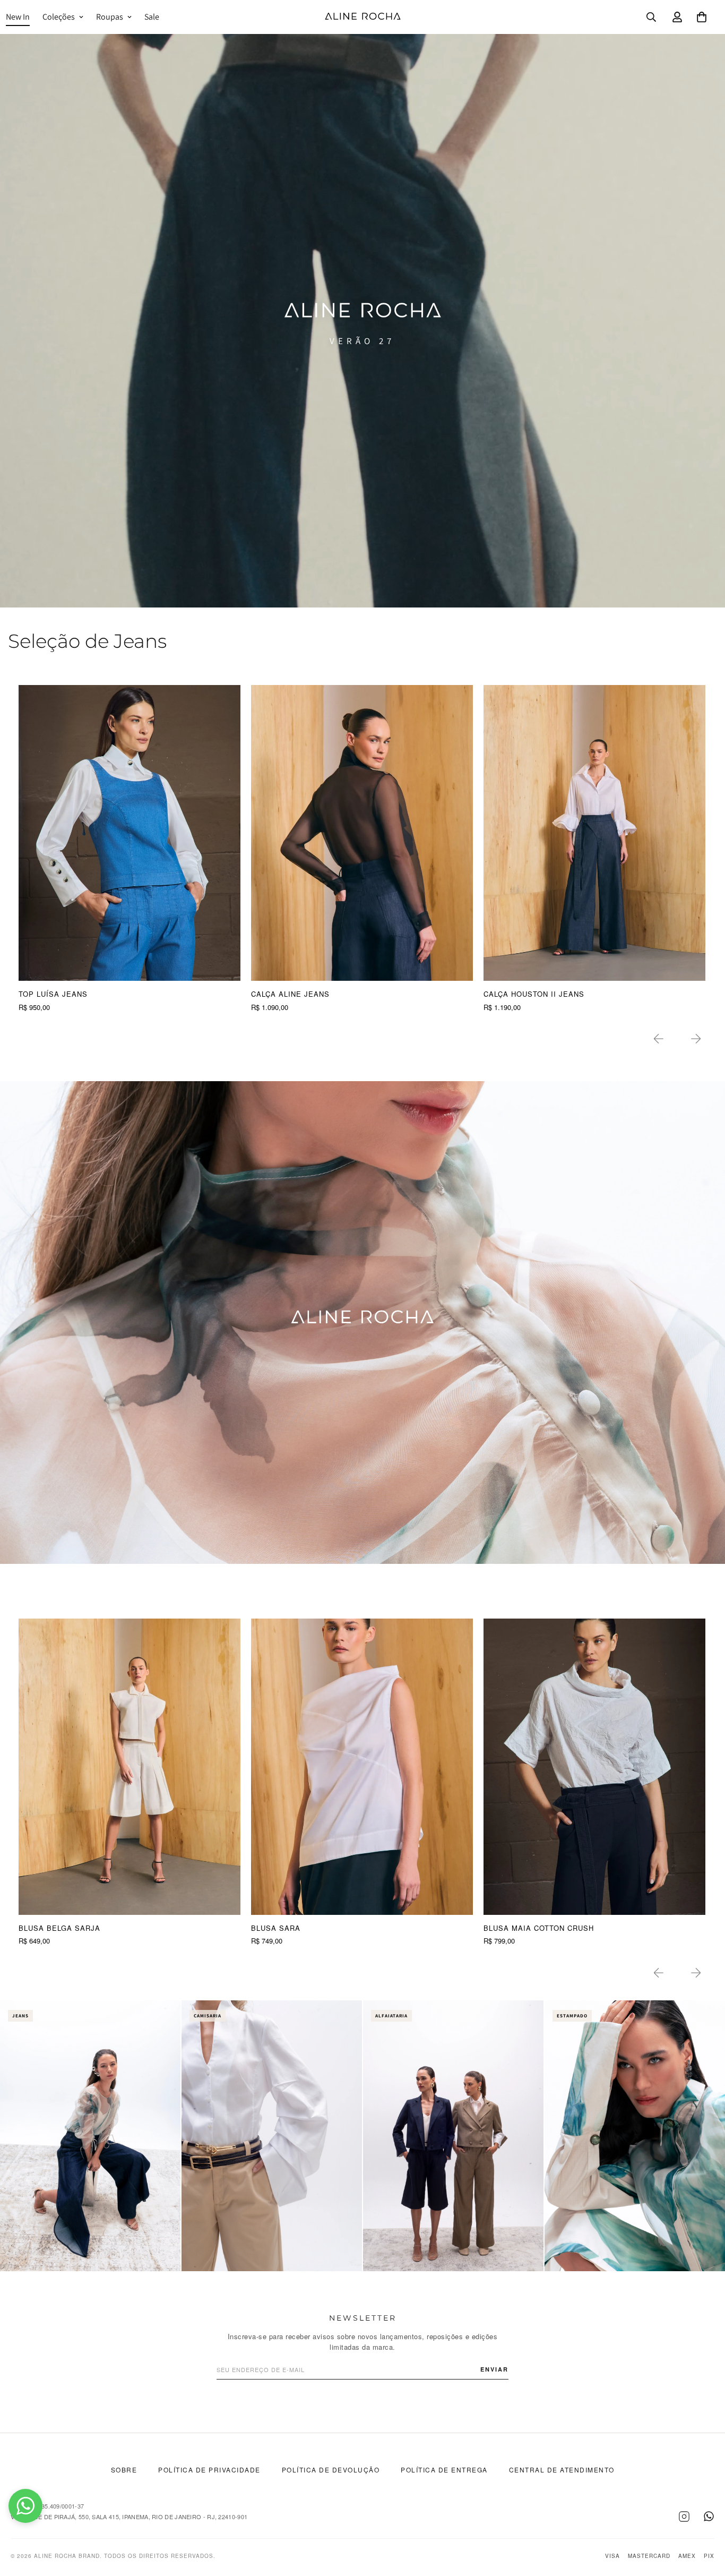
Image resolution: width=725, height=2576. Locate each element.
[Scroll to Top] (704, 2518)
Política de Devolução (331, 2470)
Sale (152, 17)
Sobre (124, 2470)
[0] (702, 17)
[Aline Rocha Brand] (363, 17)
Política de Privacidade (209, 2470)
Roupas (110, 17)
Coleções (59, 17)
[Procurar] (651, 17)
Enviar (494, 2369)
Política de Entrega (444, 2470)
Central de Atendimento (562, 2470)
